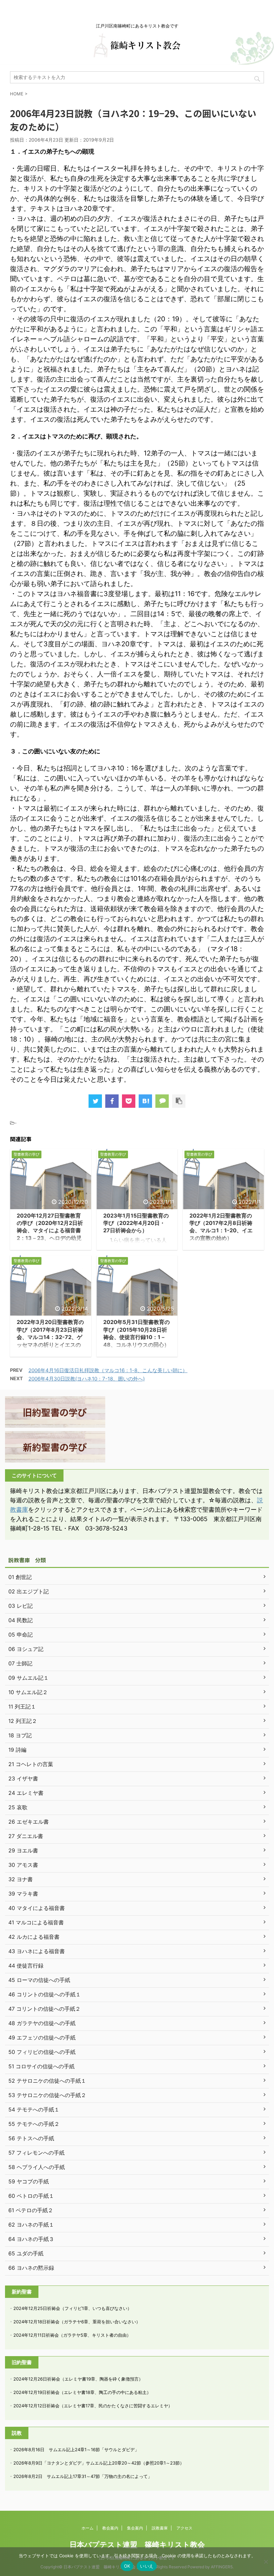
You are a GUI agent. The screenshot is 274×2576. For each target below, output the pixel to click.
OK (127, 2566)
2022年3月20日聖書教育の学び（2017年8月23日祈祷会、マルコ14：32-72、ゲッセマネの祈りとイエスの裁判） (50, 1337)
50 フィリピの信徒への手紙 (42, 2052)
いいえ (147, 2566)
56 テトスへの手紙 (31, 2138)
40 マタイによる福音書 (37, 1908)
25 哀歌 (18, 1807)
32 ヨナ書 (21, 1879)
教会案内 (110, 2528)
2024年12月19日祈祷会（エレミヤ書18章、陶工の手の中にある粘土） (82, 2392)
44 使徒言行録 (26, 1966)
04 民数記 (21, 1620)
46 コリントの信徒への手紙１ (45, 1994)
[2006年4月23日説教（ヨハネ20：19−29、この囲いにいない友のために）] (145, 1101)
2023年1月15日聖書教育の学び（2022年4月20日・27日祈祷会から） (136, 1223)
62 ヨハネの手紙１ (31, 2225)
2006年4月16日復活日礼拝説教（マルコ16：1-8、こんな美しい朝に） (108, 1370)
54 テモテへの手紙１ (34, 2109)
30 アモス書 (23, 1865)
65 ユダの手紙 (26, 2253)
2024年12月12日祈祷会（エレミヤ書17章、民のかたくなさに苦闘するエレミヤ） (93, 2406)
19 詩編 (17, 1750)
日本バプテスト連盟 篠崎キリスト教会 (137, 2545)
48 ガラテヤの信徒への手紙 (42, 2023)
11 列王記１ (22, 1707)
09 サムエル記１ (29, 1678)
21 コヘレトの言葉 (31, 1764)
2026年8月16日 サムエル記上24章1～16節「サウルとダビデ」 (76, 2449)
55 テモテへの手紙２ (34, 2124)
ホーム (88, 2528)
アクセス (184, 2528)
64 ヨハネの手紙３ (31, 2239)
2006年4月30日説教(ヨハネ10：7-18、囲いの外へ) (87, 1379)
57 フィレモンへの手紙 (36, 2153)
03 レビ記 (21, 1606)
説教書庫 (160, 2528)
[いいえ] (266, 2562)
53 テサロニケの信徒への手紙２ (47, 2095)
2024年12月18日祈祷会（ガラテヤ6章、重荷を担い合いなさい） (77, 2322)
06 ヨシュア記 (26, 1649)
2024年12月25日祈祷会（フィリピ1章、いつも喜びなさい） (73, 2308)
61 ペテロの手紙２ (31, 2210)
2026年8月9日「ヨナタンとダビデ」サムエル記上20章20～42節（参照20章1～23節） (99, 2463)
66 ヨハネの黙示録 (31, 2268)
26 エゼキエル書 (29, 1822)
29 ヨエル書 (23, 1850)
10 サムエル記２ (28, 1692)
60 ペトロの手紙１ (31, 2196)
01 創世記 (20, 1577)
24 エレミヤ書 (26, 1793)
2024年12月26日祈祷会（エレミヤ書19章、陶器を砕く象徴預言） (78, 2379)
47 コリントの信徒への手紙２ (44, 2009)
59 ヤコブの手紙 (29, 2181)
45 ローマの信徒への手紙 (39, 1980)
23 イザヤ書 (23, 1778)
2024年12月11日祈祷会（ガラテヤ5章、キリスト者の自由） (72, 2335)
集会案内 (135, 2528)
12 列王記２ (23, 1721)
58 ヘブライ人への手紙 (37, 2167)
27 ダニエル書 (26, 1836)
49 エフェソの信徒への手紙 (42, 2038)
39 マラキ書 (23, 1894)
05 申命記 (21, 1635)
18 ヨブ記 (20, 1735)
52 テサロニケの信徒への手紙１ (47, 2081)
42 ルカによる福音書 (34, 1937)
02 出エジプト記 (29, 1591)
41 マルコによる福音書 (36, 1922)
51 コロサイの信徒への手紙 (41, 2066)
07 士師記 (20, 1663)
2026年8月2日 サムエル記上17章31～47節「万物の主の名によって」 (83, 2476)
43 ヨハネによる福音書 (37, 1951)
